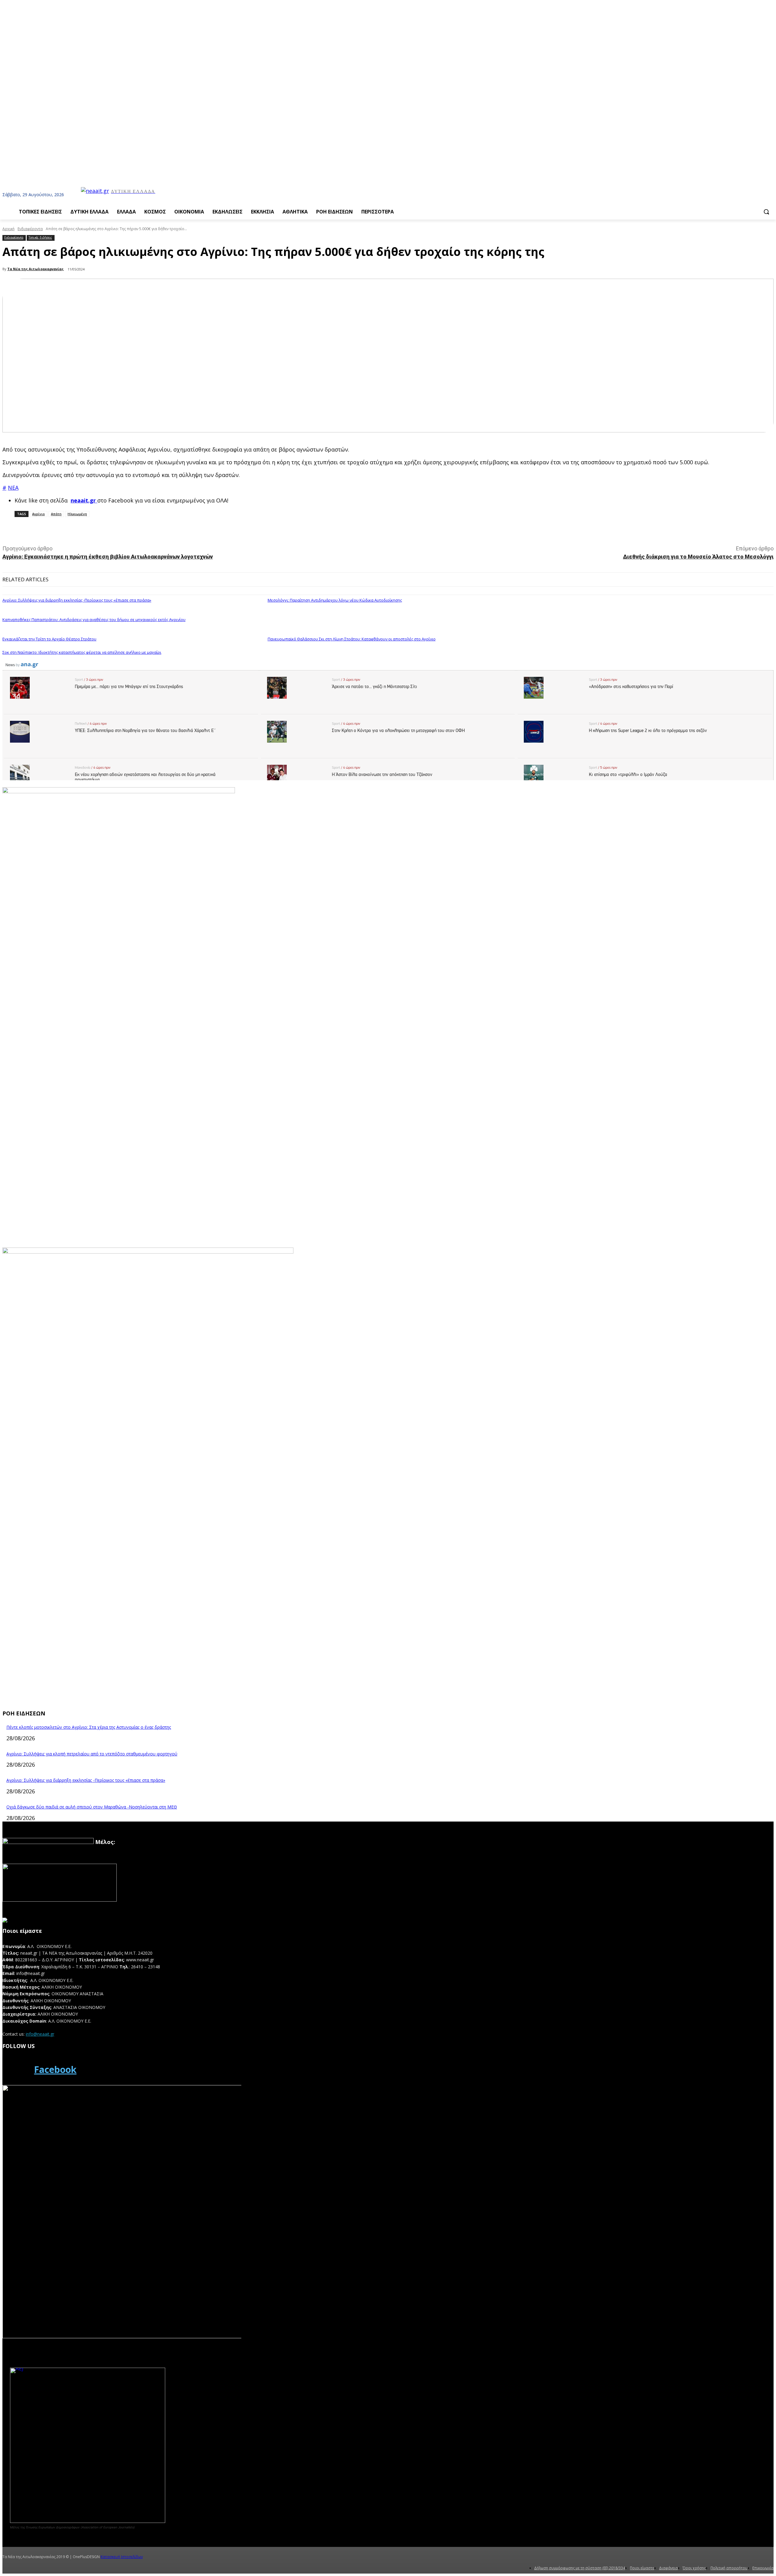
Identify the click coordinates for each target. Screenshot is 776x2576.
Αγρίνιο (38, 514)
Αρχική (8, 229)
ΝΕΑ (13, 488)
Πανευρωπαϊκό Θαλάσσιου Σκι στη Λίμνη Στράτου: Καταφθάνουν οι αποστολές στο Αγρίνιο (352, 639)
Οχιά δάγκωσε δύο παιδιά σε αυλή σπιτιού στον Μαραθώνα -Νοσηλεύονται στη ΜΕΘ (92, 1807)
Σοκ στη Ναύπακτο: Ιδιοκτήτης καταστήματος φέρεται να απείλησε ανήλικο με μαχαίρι (82, 652)
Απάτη (56, 514)
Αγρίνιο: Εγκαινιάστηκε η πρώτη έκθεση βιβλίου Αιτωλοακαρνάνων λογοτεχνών (108, 557)
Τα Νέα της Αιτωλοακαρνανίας (35, 269)
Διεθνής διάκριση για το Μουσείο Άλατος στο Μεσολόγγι (698, 557)
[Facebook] (16, 2070)
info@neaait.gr (40, 2034)
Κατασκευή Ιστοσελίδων (122, 2557)
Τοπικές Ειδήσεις (40, 237)
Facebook (55, 2069)
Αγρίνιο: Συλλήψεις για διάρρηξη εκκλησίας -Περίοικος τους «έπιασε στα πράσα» (77, 600)
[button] (766, 212)
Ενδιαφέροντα (30, 229)
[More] (138, 530)
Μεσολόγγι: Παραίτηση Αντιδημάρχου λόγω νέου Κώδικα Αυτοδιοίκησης (335, 600)
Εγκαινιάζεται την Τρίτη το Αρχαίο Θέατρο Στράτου (49, 639)
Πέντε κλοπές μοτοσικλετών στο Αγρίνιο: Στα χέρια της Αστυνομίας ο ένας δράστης (89, 1727)
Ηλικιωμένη (77, 514)
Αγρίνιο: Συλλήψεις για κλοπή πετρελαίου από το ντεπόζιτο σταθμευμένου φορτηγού (92, 1754)
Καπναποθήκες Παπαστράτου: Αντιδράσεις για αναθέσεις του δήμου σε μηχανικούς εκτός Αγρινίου (94, 620)
